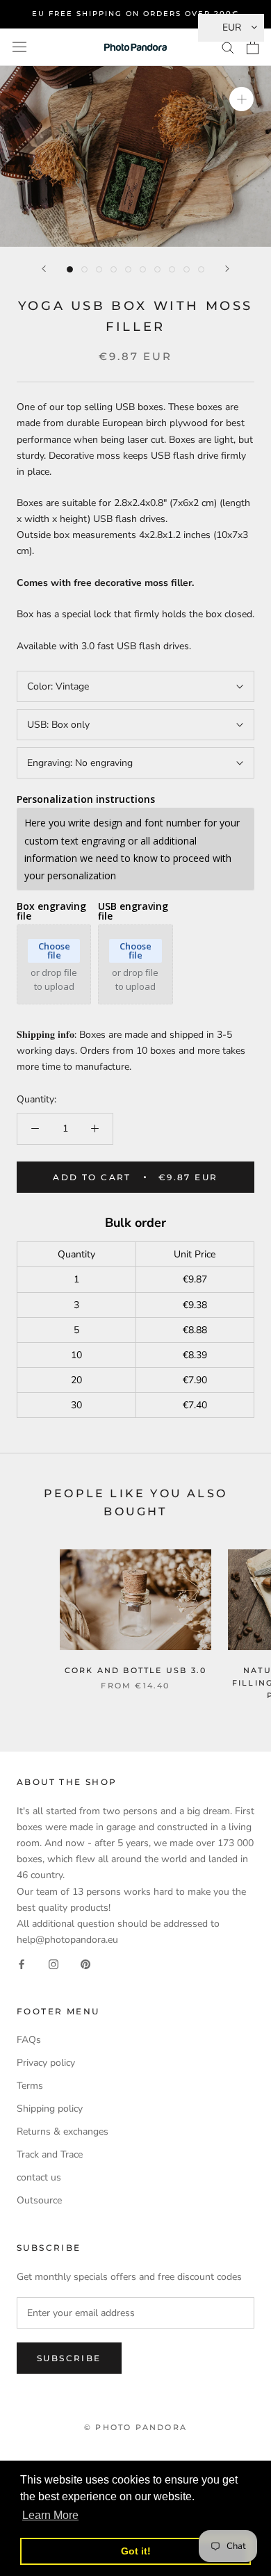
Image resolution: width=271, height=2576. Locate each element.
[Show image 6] (143, 269)
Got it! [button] (136, 2551)
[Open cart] (253, 47)
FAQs (29, 2040)
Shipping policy (50, 2109)
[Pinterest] (85, 1963)
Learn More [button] (50, 2515)
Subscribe (69, 2358)
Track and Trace (50, 2154)
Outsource (39, 2200)
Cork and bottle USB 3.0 (136, 1670)
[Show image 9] (187, 269)
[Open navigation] (19, 47)
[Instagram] (54, 1963)
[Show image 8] (172, 269)
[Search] (228, 47)
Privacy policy (46, 2063)
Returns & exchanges (63, 2131)
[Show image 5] (128, 269)
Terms (30, 2086)
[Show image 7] (157, 269)
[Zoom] (241, 99)
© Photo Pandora (135, 2427)
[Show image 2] (84, 269)
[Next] (227, 269)
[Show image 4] (114, 269)
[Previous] (44, 269)
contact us (39, 2177)
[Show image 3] (99, 269)
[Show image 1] (70, 269)
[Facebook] (22, 1963)
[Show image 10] (201, 269)
